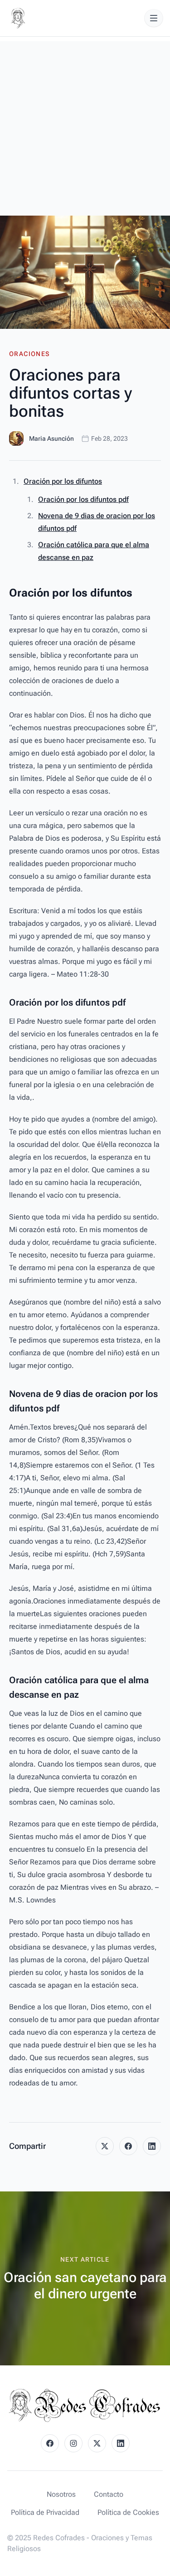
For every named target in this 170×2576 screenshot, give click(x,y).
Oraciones (29, 354)
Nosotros (61, 2494)
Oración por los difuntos (63, 481)
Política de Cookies (128, 2512)
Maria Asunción (51, 438)
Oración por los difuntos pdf (83, 499)
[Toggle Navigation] (154, 18)
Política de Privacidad (45, 2512)
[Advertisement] (85, 126)
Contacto (109, 2494)
